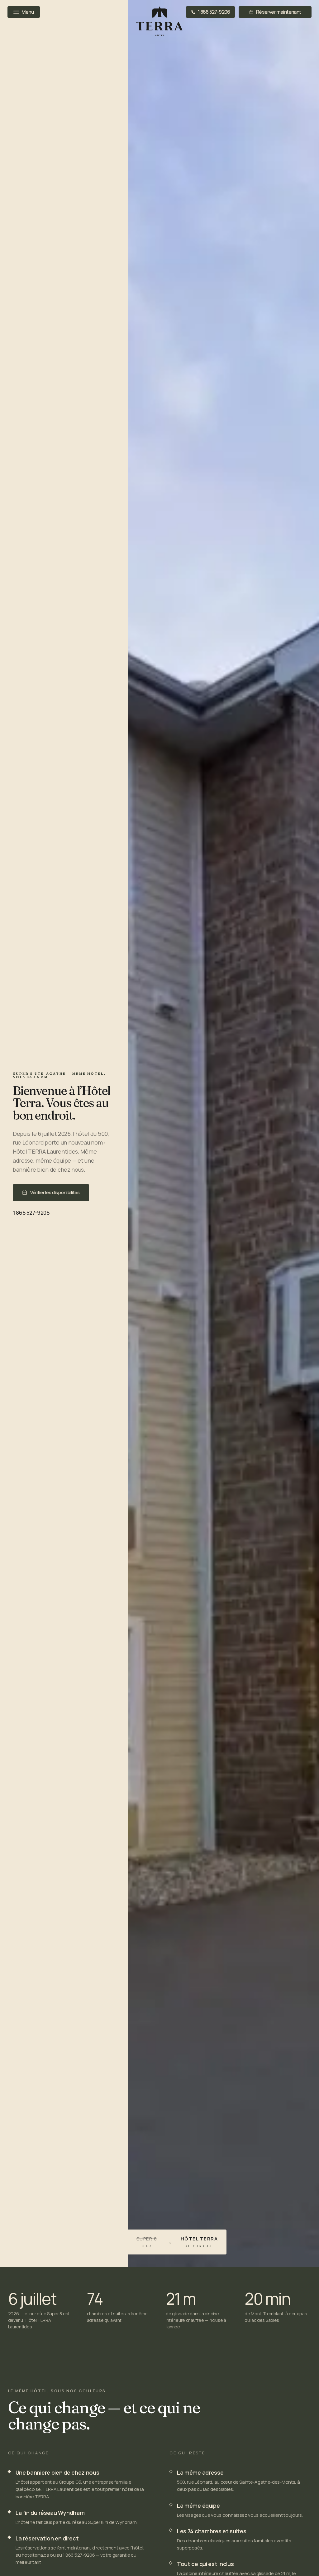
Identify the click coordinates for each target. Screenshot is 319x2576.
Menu (28, 12)
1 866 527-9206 (214, 12)
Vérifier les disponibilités (55, 1192)
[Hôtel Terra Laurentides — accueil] (159, 21)
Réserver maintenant (279, 12)
